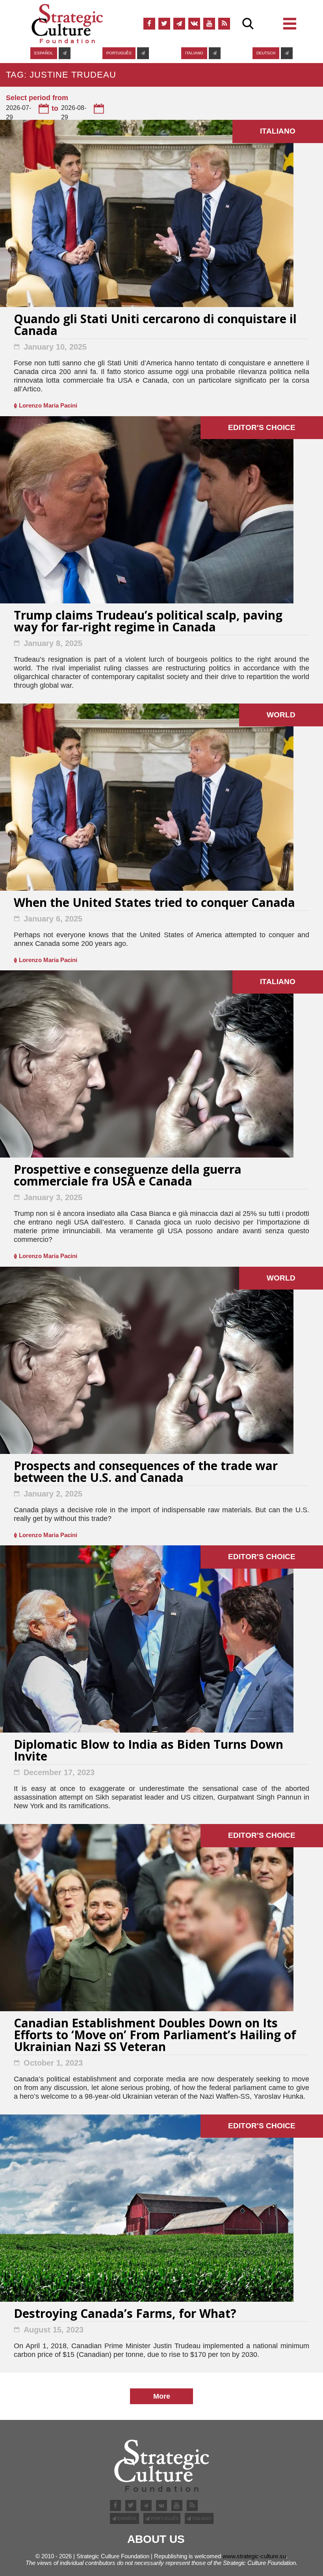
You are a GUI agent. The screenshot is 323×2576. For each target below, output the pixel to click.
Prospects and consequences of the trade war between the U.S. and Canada (146, 1473)
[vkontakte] (194, 24)
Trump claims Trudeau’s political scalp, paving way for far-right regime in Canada (148, 622)
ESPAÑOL (44, 53)
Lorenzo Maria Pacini (48, 405)
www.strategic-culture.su (254, 2556)
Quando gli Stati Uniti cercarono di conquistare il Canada (155, 326)
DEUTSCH (266, 53)
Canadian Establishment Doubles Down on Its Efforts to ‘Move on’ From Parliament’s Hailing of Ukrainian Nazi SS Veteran (155, 2036)
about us (156, 2539)
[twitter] (164, 24)
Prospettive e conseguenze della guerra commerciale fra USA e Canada (128, 1176)
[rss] (224, 24)
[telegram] (179, 24)
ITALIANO (194, 53)
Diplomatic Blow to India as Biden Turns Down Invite (149, 1751)
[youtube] (209, 24)
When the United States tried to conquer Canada (154, 904)
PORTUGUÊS (119, 53)
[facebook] (149, 24)
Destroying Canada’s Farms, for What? (125, 2314)
